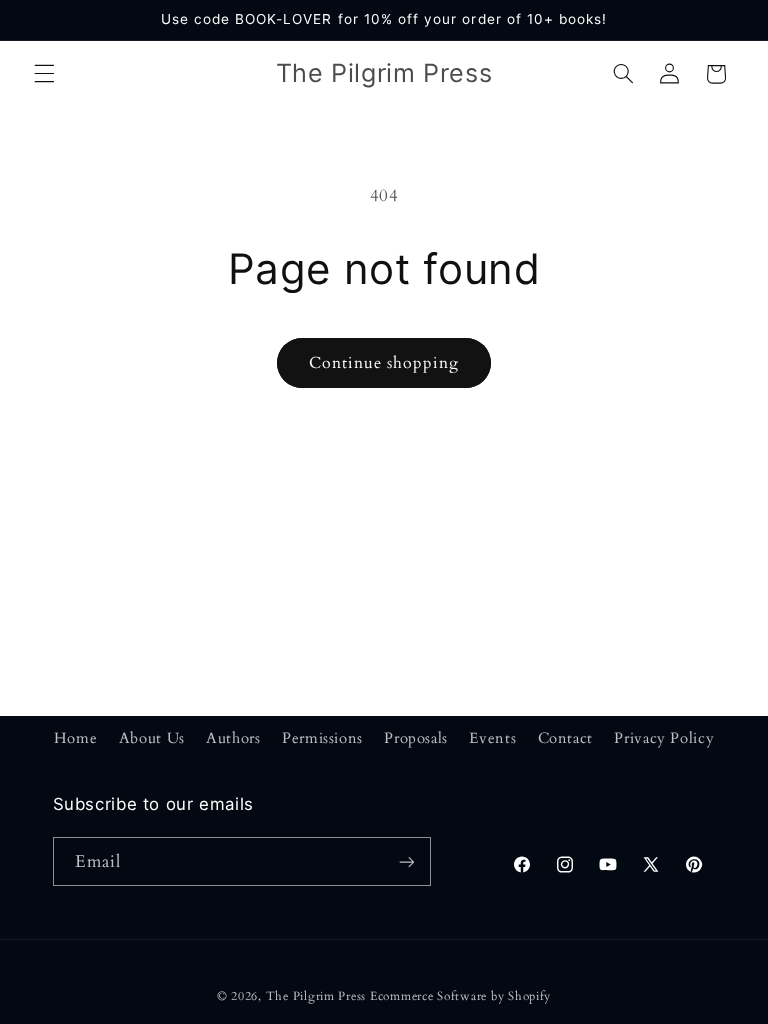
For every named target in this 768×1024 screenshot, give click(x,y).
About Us (152, 738)
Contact (565, 738)
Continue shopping (384, 363)
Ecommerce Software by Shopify (460, 996)
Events (492, 738)
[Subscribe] (406, 861)
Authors (233, 738)
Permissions (322, 738)
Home (76, 738)
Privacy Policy (664, 738)
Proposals (416, 738)
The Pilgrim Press (316, 996)
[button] (44, 74)
